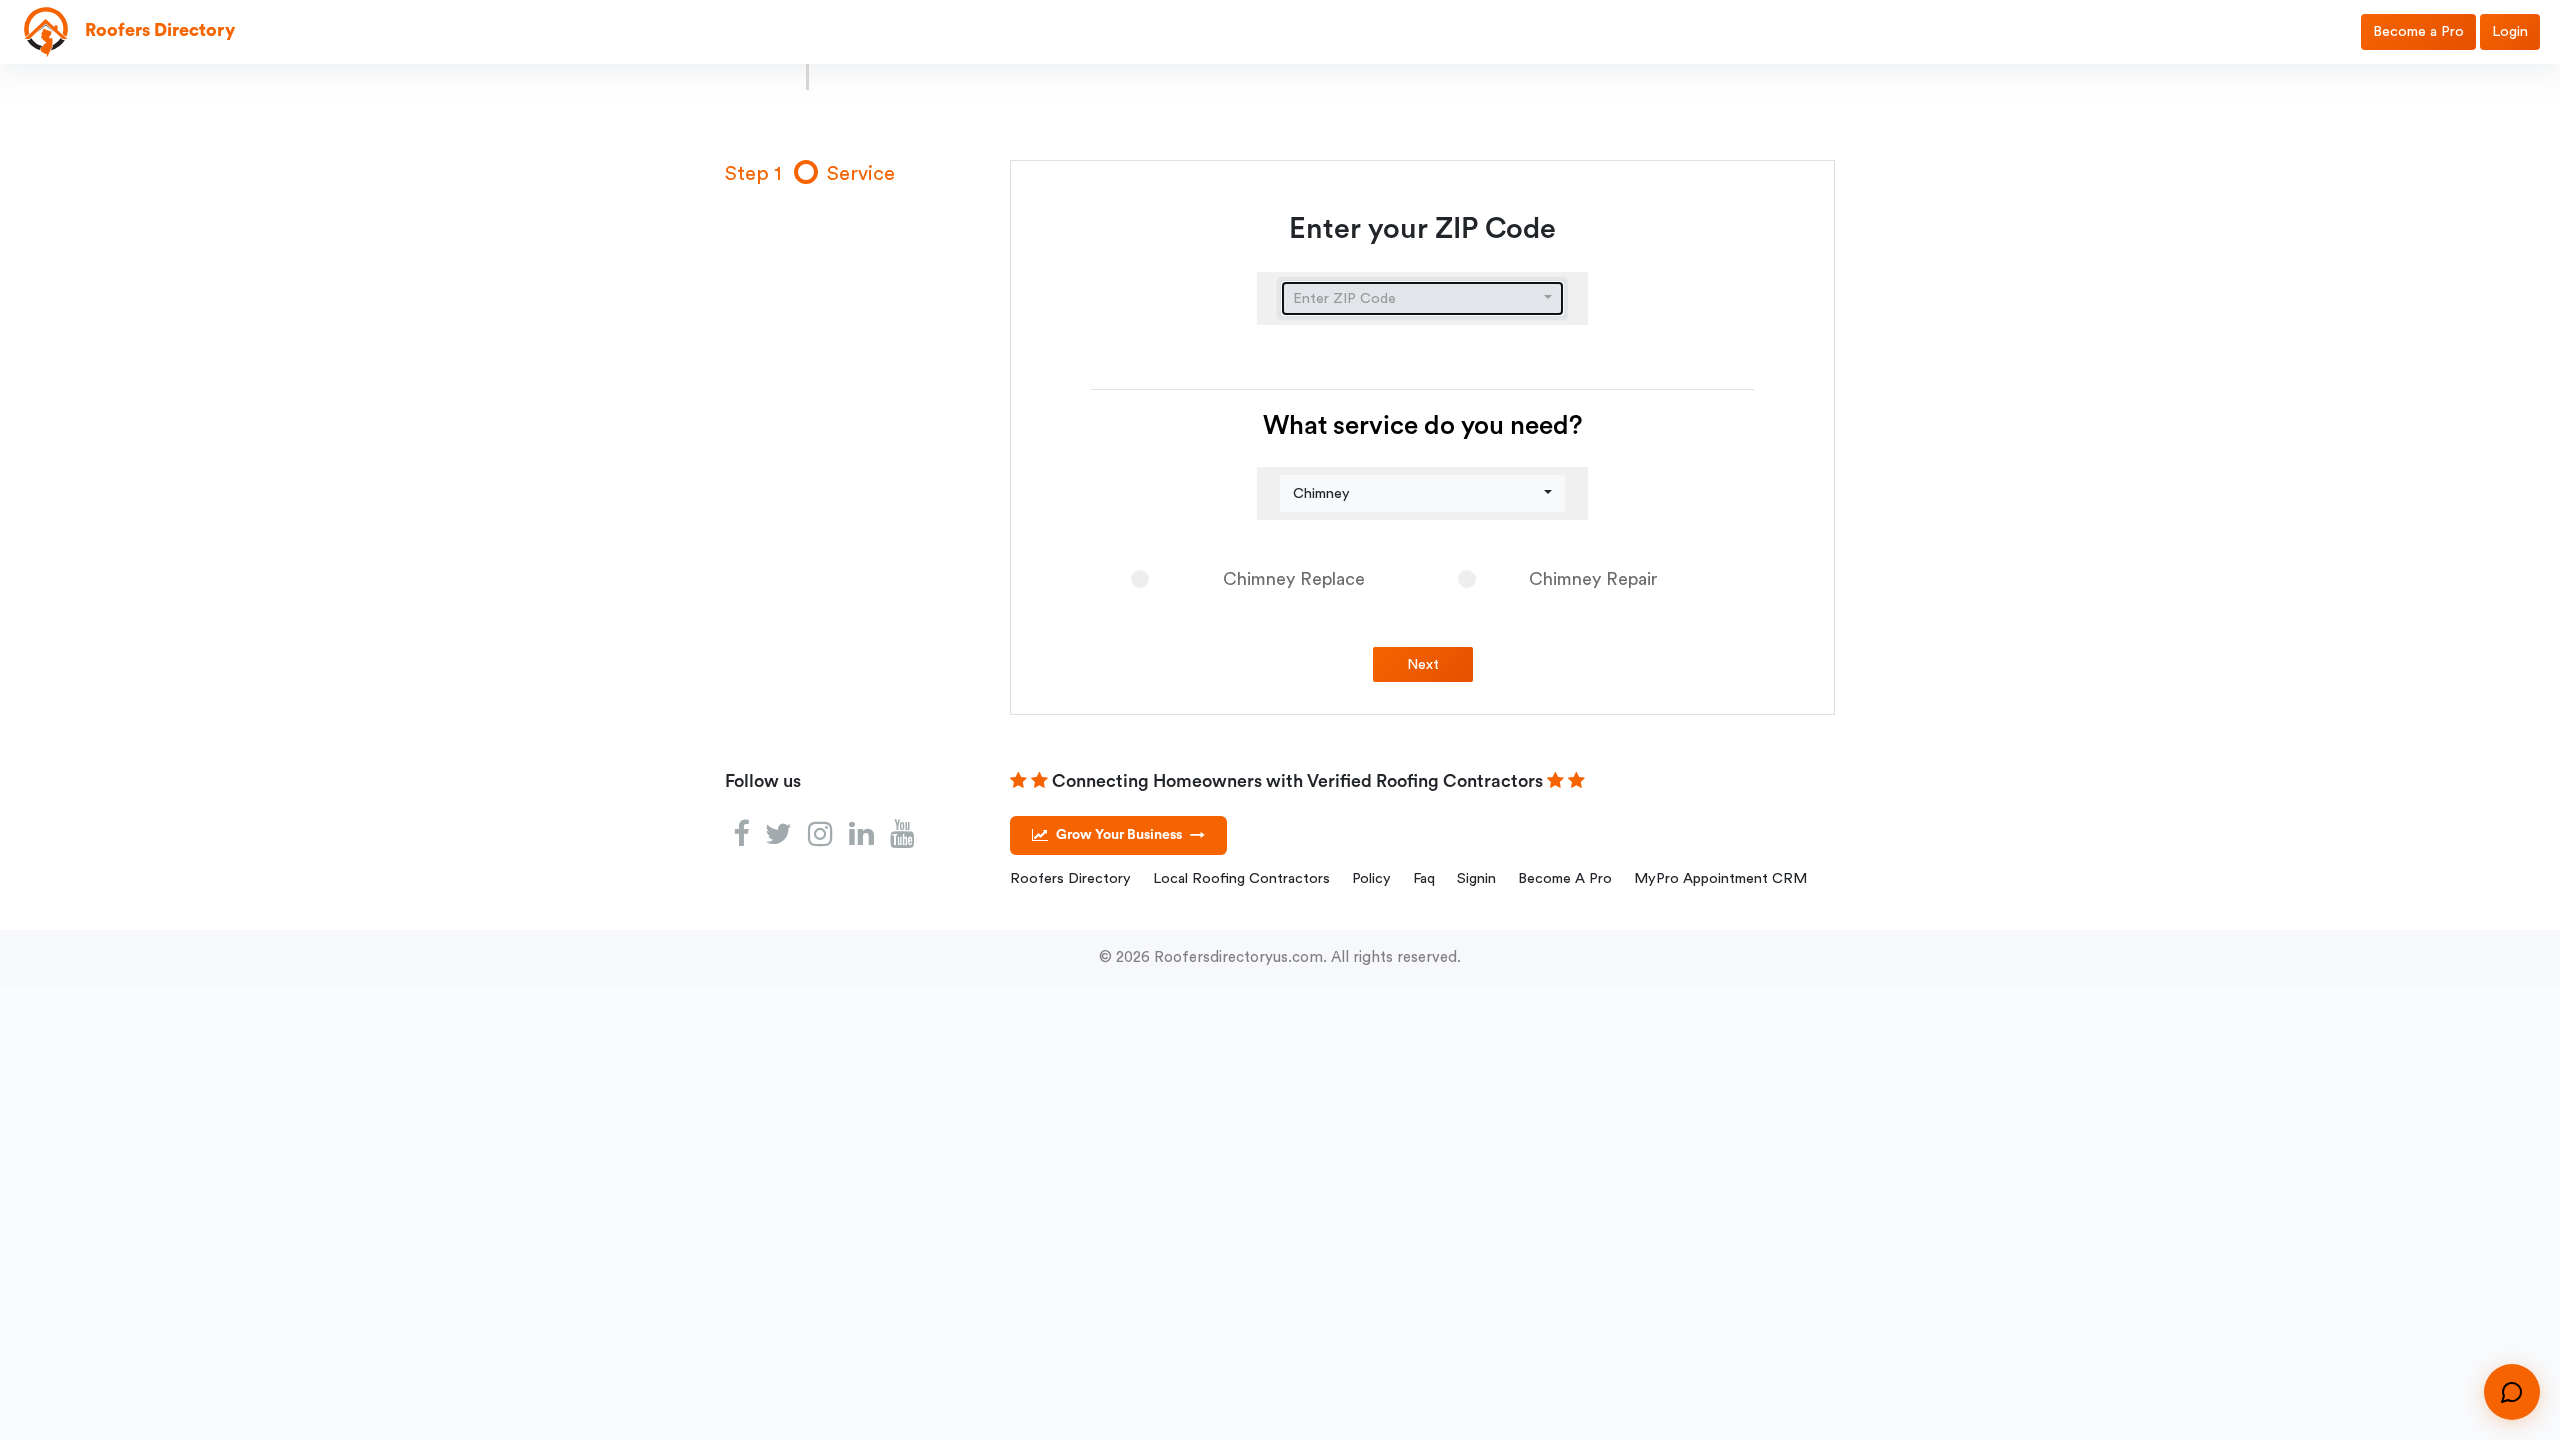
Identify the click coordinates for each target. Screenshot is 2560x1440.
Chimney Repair (1593, 579)
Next (1423, 664)
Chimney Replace (1294, 579)
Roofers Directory (1070, 878)
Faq (1424, 878)
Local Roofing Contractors (1241, 878)
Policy (1371, 878)
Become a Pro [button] (2418, 31)
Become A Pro (1565, 878)
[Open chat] (2512, 1392)
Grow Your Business (1130, 835)
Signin (1476, 878)
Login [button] (2510, 31)
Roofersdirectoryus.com (1238, 957)
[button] (1423, 298)
